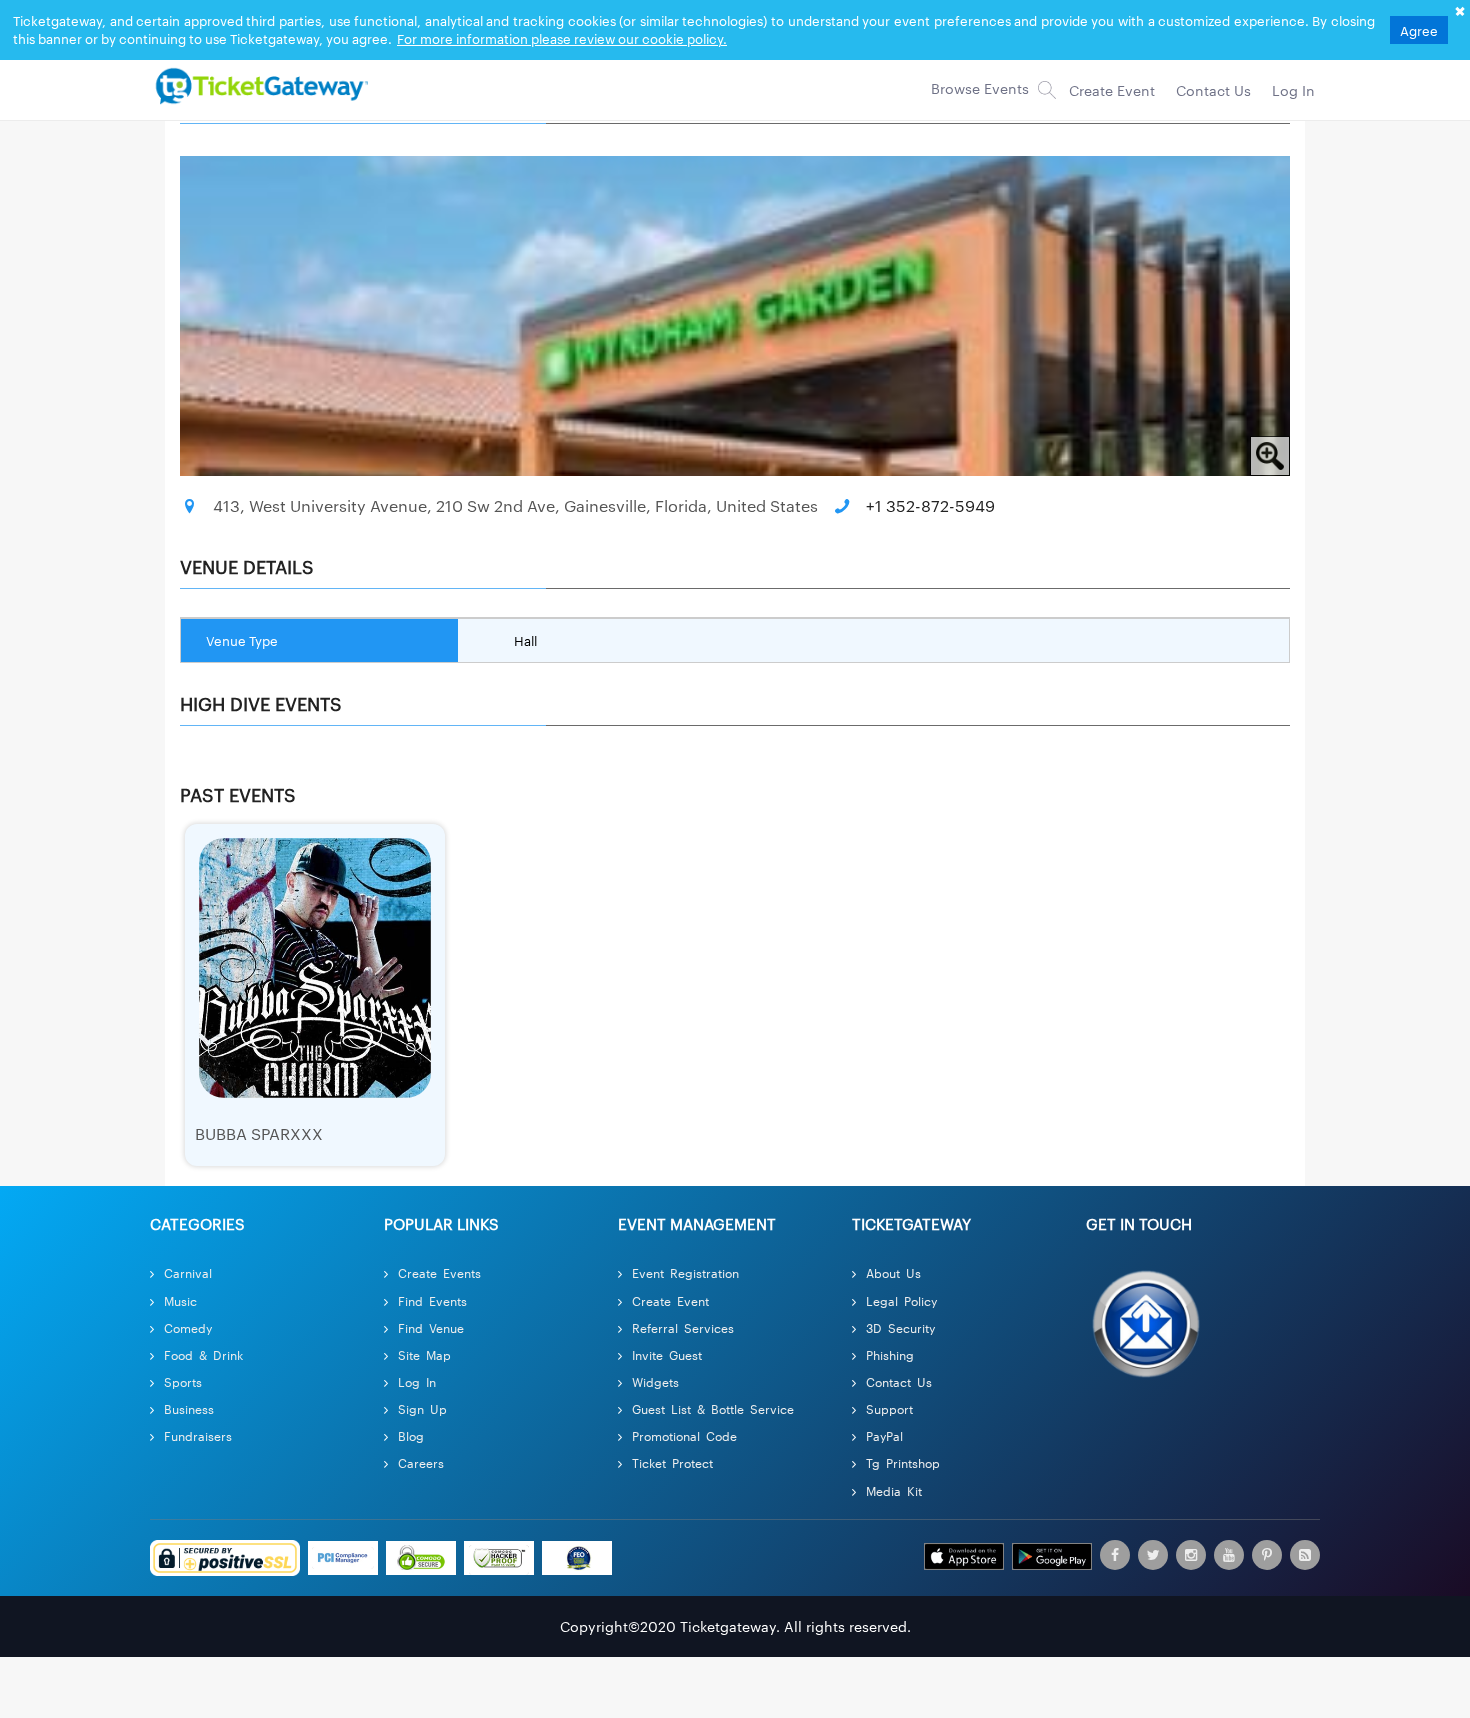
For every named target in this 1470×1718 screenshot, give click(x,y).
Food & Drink (203, 1354)
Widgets (655, 1381)
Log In (417, 1381)
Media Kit (894, 1490)
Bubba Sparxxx (259, 1133)
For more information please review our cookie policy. (562, 38)
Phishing (890, 1354)
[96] (259, 85)
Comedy (188, 1327)
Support (889, 1408)
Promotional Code (684, 1435)
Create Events (439, 1272)
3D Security (900, 1327)
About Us (893, 1272)
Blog (411, 1435)
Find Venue (431, 1327)
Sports (183, 1381)
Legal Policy (901, 1300)
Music (180, 1300)
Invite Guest (667, 1354)
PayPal (884, 1435)
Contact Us (899, 1381)
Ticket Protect (672, 1462)
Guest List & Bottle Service (713, 1408)
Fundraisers (198, 1435)
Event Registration (685, 1272)
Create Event (670, 1300)
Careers (421, 1462)
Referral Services (683, 1327)
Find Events (432, 1300)
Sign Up (422, 1408)
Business (189, 1408)
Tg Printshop (903, 1462)
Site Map (424, 1354)
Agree (1419, 30)
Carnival (188, 1272)
